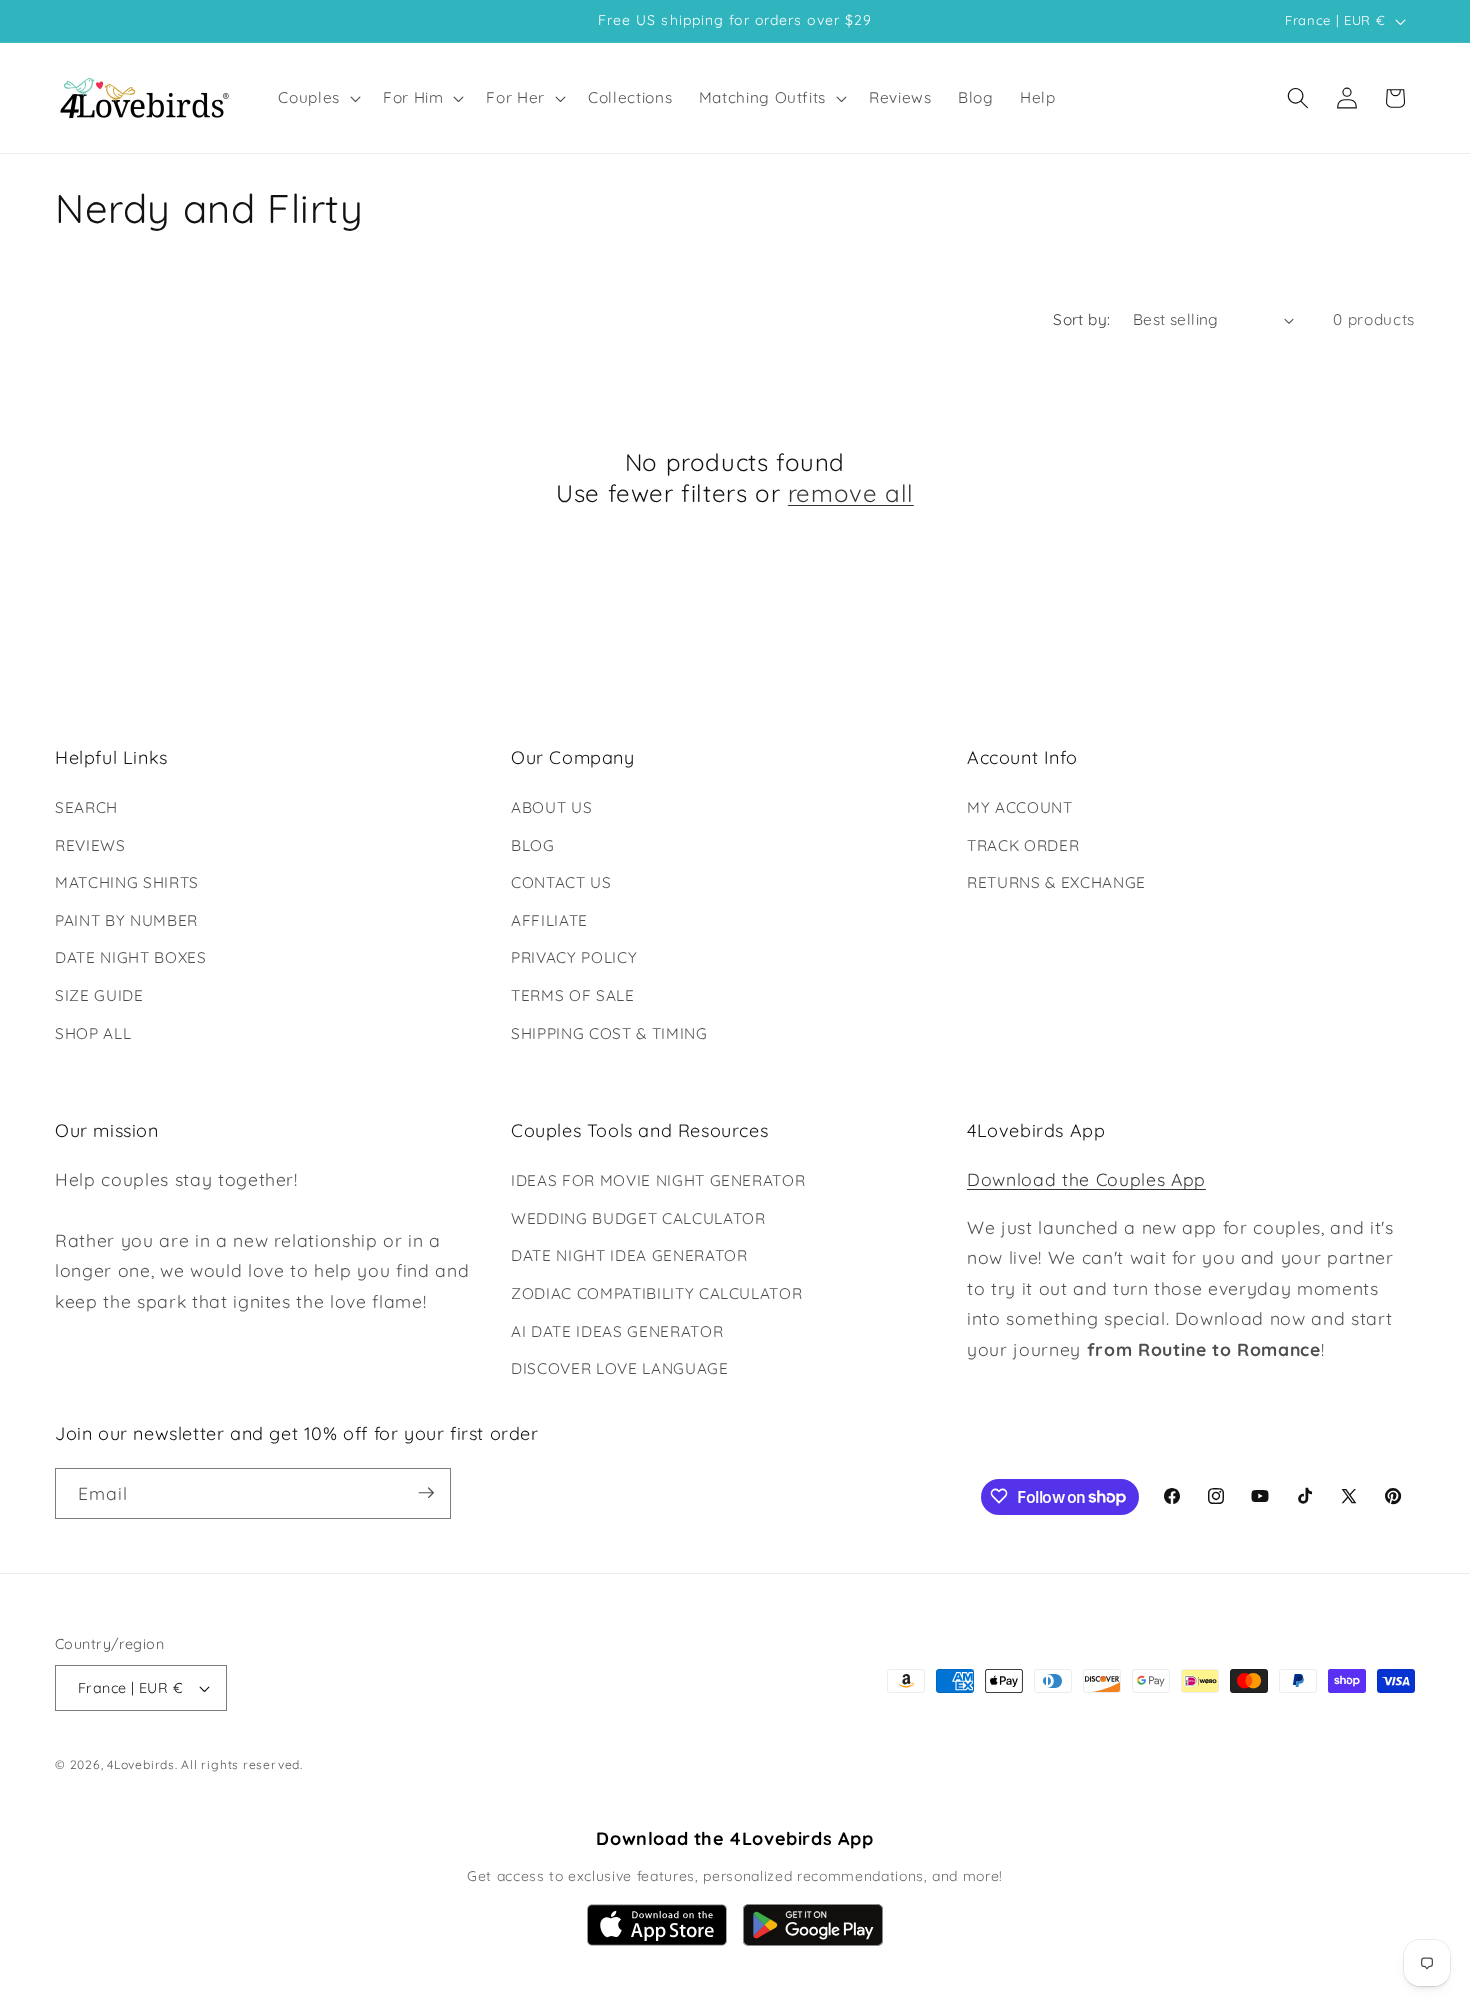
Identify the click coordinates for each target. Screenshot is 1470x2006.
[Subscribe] (426, 1493)
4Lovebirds (141, 1765)
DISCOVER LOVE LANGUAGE (620, 1368)
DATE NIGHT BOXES (131, 958)
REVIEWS (90, 845)
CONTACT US (561, 882)
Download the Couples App (1086, 1179)
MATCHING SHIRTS (127, 882)
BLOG (533, 845)
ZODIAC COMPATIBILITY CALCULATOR (656, 1293)
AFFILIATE (549, 920)
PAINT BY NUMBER (126, 920)
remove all (851, 493)
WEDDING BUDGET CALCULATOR (638, 1218)
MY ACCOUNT (1020, 807)
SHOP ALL (93, 1033)
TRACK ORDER (1023, 845)
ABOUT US (551, 807)
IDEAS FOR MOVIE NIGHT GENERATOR (658, 1180)
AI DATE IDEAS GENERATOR (617, 1331)
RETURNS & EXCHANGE (1056, 882)
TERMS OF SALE (573, 995)
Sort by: (1082, 319)
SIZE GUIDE (99, 995)
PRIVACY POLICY (574, 958)
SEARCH (86, 807)
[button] (317, 98)
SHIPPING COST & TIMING (609, 1033)
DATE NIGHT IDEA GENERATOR (629, 1256)
